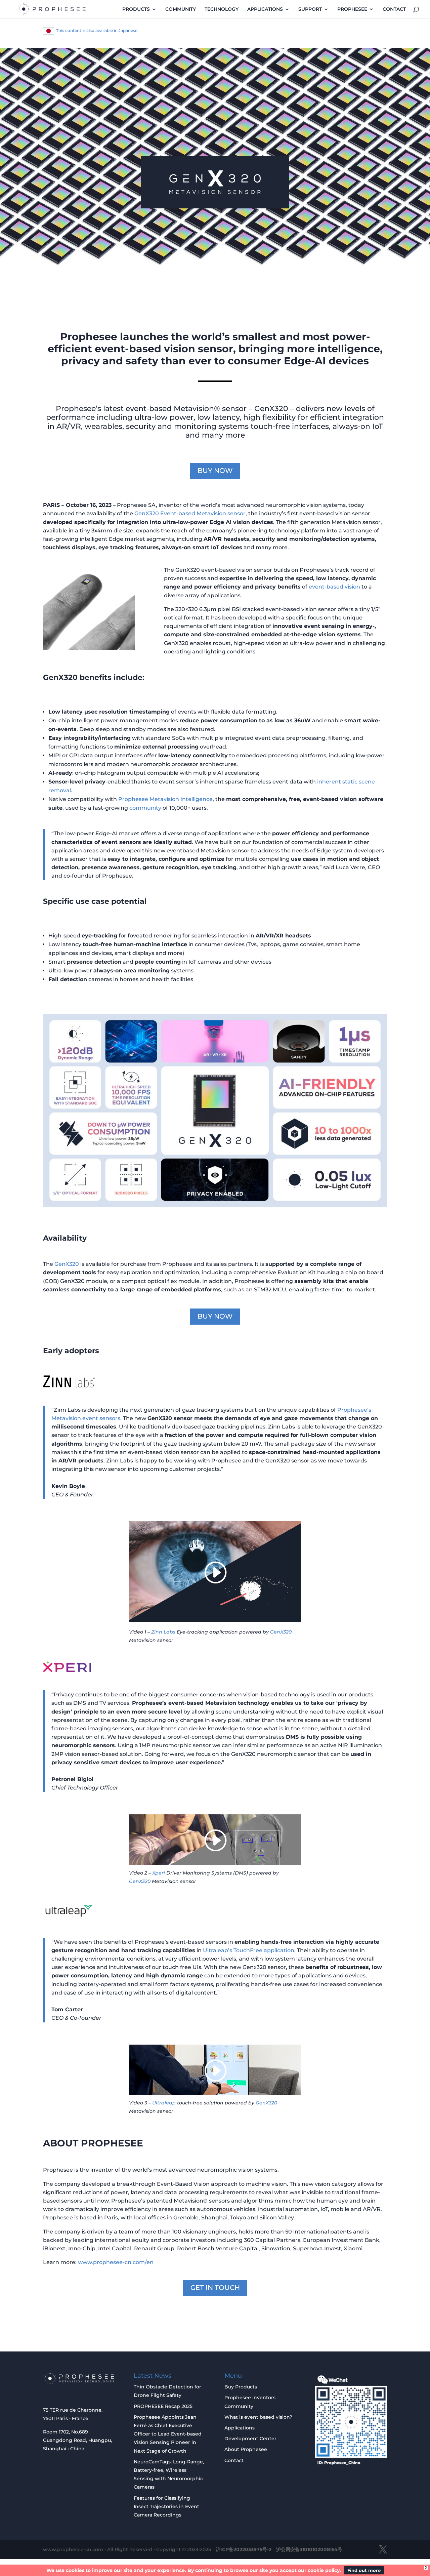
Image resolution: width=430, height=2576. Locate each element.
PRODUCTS (136, 9)
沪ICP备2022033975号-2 (244, 2549)
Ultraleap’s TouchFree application (249, 1950)
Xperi (158, 1873)
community (145, 808)
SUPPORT (310, 9)
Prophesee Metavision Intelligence (165, 799)
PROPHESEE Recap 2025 (163, 2406)
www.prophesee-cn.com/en (116, 2262)
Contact (234, 2460)
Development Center (250, 2439)
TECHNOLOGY (222, 9)
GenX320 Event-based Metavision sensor (190, 513)
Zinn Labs (164, 1632)
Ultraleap (163, 2103)
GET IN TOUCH (215, 2288)
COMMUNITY (181, 9)
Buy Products (241, 2387)
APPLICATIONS (265, 9)
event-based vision (334, 587)
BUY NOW (215, 471)
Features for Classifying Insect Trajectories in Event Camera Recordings (166, 2506)
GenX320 (67, 1264)
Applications (240, 2428)
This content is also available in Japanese (97, 30)
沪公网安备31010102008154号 (309, 2549)
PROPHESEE (352, 9)
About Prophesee (246, 2449)
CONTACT (394, 9)
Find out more (364, 2570)
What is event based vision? (258, 2417)
